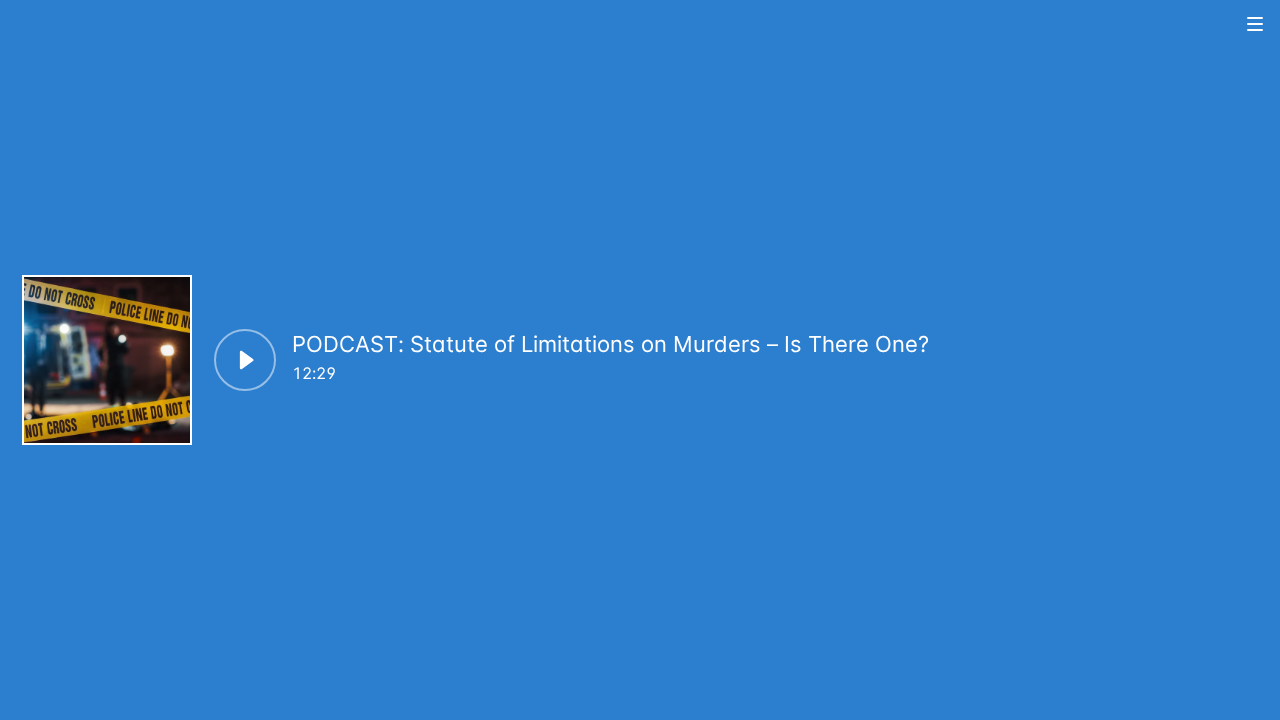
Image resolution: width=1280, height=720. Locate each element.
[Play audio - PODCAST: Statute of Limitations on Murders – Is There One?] (245, 360)
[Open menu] (1256, 23)
